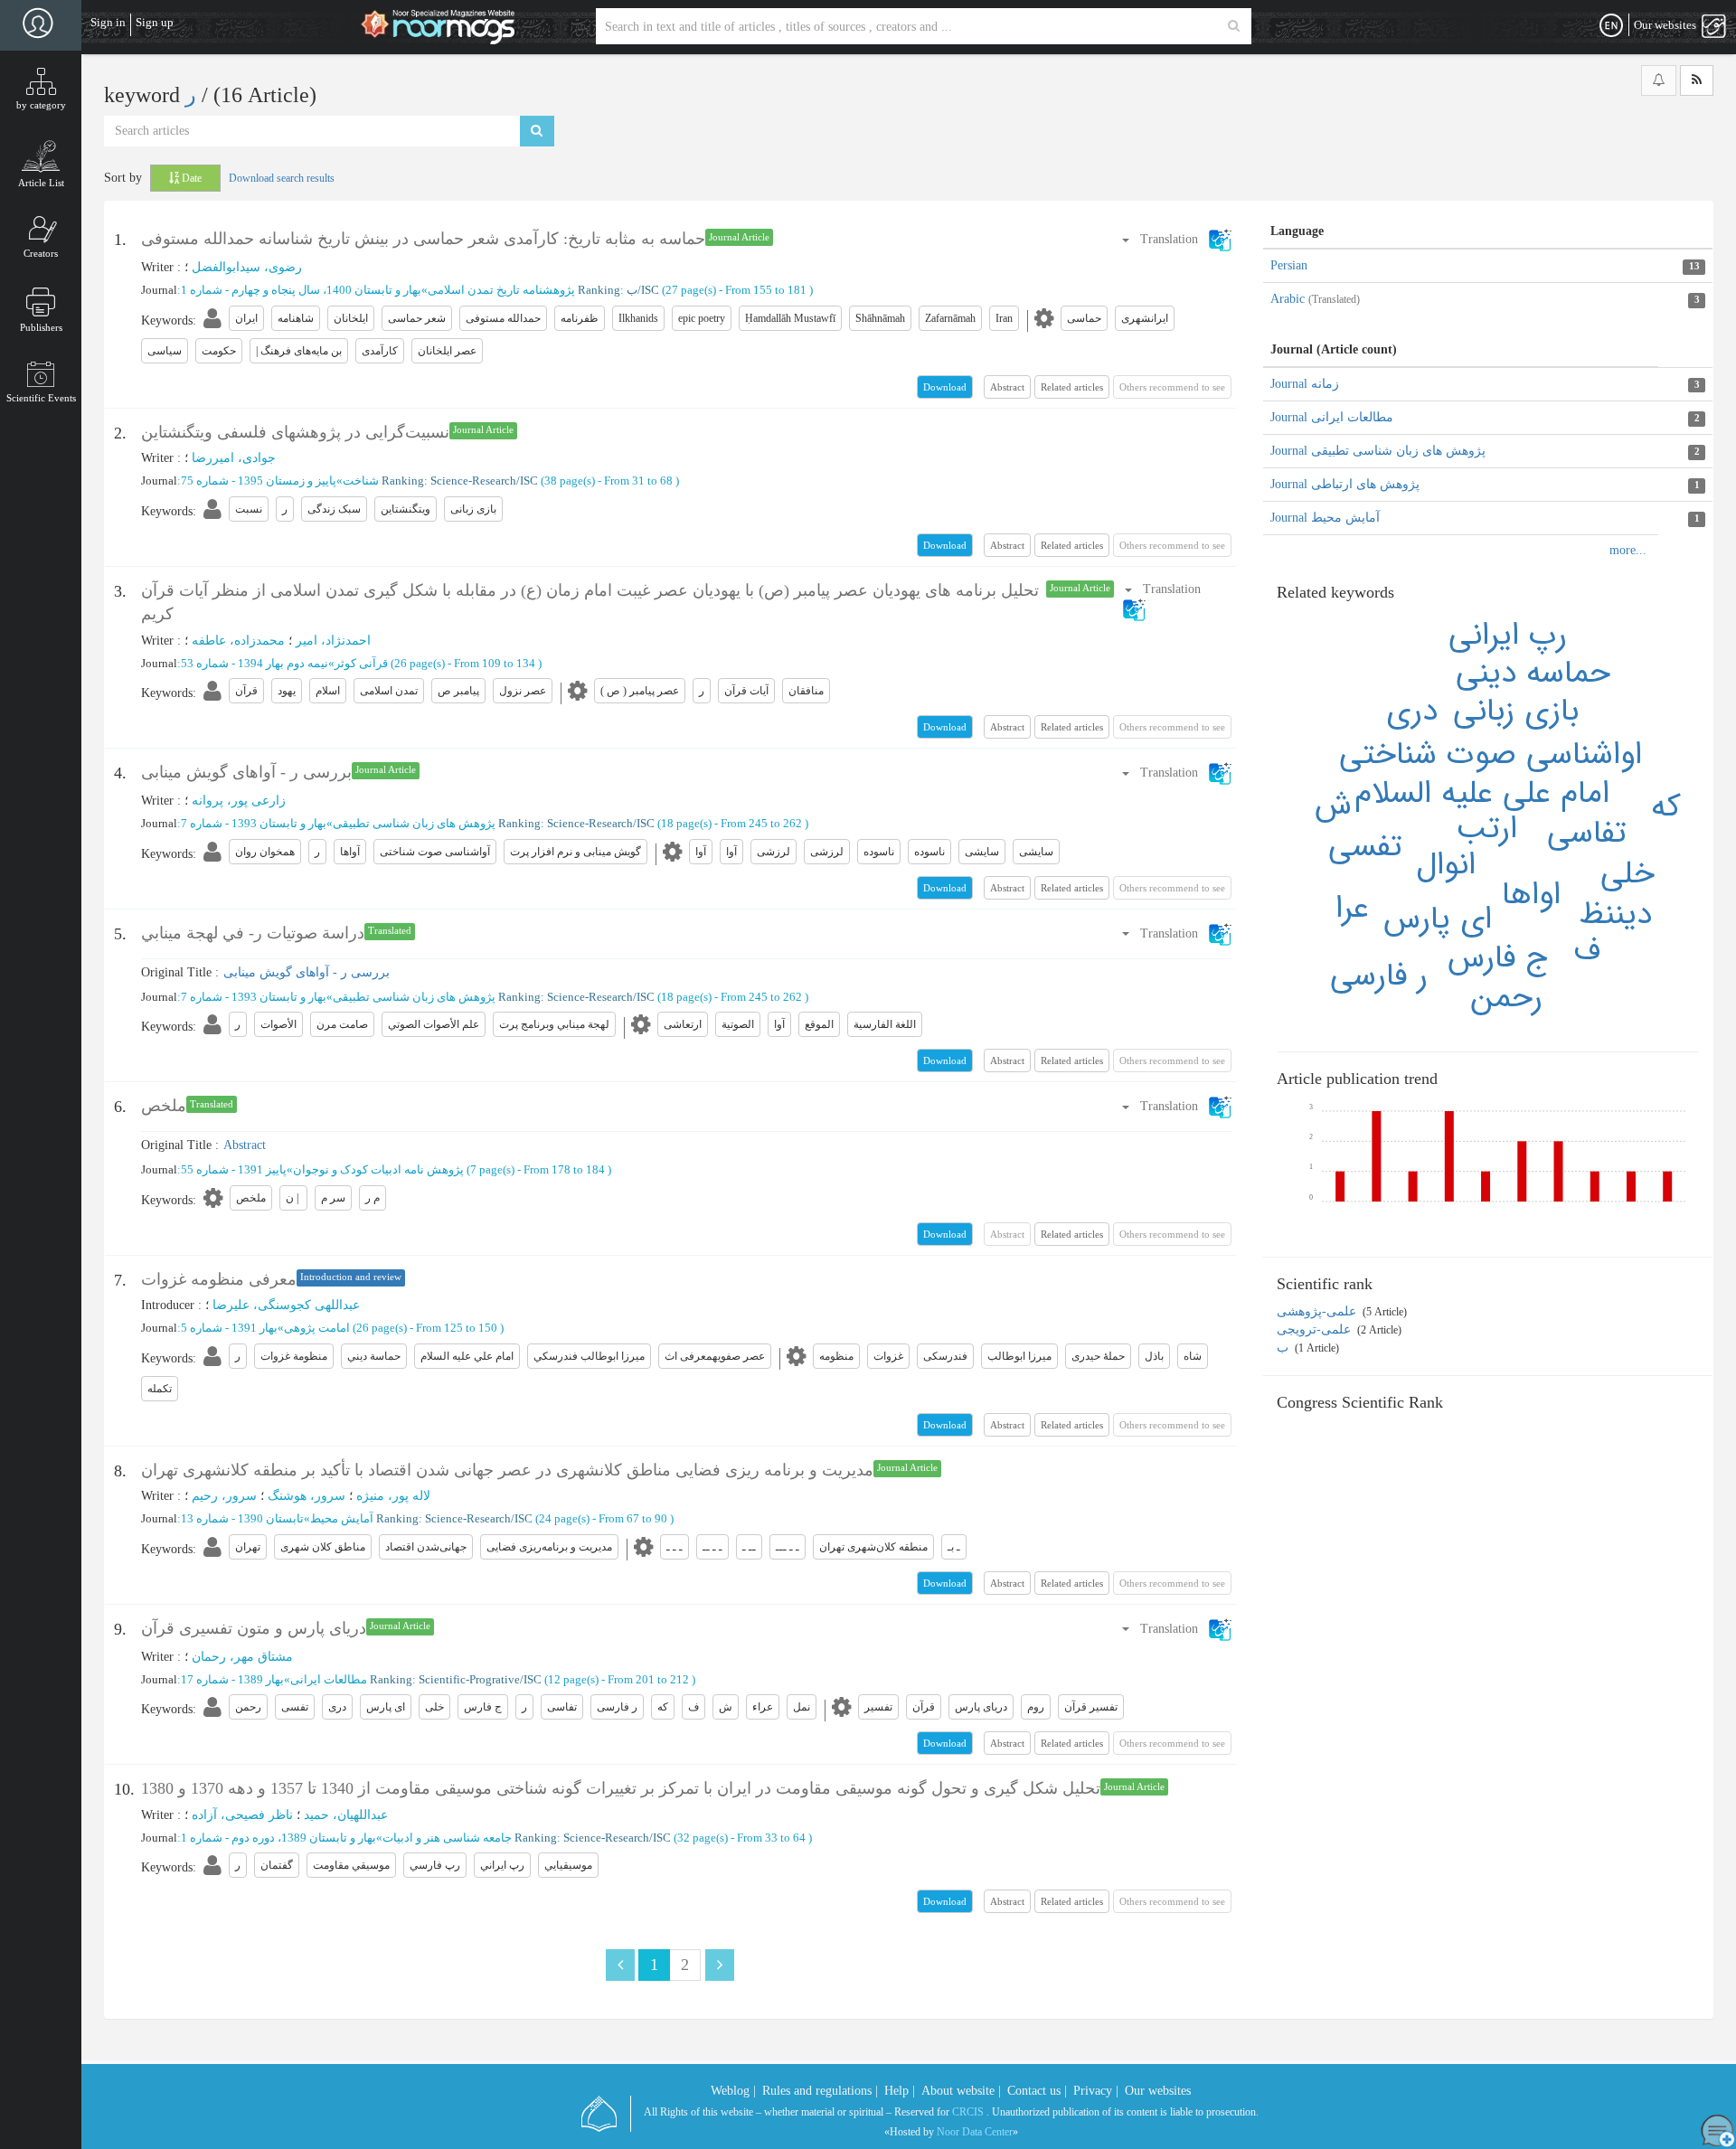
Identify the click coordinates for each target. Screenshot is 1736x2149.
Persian (1289, 265)
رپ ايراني (1508, 635)
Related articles (1072, 387)
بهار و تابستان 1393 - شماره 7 (254, 823)
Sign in (108, 22)
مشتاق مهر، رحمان (242, 1657)
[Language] (1611, 26)
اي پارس (1438, 919)
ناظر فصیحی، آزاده (242, 1815)
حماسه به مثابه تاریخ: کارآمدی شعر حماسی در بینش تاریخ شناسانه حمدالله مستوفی (423, 239)
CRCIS (968, 2112)
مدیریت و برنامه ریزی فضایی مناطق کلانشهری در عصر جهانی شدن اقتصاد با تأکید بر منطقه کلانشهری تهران (507, 1470)
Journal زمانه (1305, 384)
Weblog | (733, 2091)
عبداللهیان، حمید (346, 1815)
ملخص (164, 1106)
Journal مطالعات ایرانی (1332, 417)
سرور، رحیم (224, 1496)
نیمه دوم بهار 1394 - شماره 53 (255, 663)
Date (190, 178)
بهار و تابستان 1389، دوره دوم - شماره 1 (278, 1838)
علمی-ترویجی (1316, 1329)
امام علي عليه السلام (1482, 793)
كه (1666, 807)
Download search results (282, 178)
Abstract (1007, 387)
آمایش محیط (342, 1518)
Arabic (1315, 299)
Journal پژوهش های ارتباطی (1345, 484)
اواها (1531, 895)
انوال (1446, 865)
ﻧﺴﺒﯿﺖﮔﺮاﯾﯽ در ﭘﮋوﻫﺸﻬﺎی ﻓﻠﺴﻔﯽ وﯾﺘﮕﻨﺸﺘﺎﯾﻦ (295, 432)
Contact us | (1037, 2091)
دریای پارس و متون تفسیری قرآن (254, 1628)
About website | (961, 2091)
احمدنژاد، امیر (333, 641)
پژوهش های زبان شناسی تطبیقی (414, 823)
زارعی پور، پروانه (239, 801)
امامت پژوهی (317, 1328)
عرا (1352, 908)
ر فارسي (1379, 976)
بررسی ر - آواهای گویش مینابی (246, 772)
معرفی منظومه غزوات (219, 1279)
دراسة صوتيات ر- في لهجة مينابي (253, 933)
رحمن (1507, 998)
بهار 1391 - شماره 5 (229, 1328)
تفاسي (1587, 833)
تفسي (1365, 847)
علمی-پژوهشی (1318, 1311)
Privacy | (1096, 2091)
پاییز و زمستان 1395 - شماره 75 (259, 481)
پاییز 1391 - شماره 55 (234, 1169)
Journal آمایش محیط (1325, 518)
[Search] (1234, 26)
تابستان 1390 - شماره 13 (242, 1518)
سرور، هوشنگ (307, 1496)
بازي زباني (1516, 711)
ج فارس (1498, 958)
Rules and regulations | (820, 2091)
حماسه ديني (1533, 673)
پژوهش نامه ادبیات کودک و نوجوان (378, 1169)
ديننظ (1615, 914)
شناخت (361, 481)
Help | (900, 2091)
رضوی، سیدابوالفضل (247, 267)
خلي (1627, 874)
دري (1412, 711)
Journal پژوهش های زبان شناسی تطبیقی (1378, 451)
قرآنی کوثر (361, 663)
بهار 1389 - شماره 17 (232, 1679)
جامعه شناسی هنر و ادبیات (447, 1838)
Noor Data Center (975, 2132)
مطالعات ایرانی (329, 1679)
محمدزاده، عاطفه (238, 641)
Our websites (1158, 2091)
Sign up (155, 22)
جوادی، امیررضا (234, 458)
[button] (1176, 239)
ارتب (1486, 829)
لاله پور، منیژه (393, 1496)
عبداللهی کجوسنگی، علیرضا (286, 1305)
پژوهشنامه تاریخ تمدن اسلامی (501, 290)
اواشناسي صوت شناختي (1491, 754)
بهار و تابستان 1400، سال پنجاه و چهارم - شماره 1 (301, 290)
